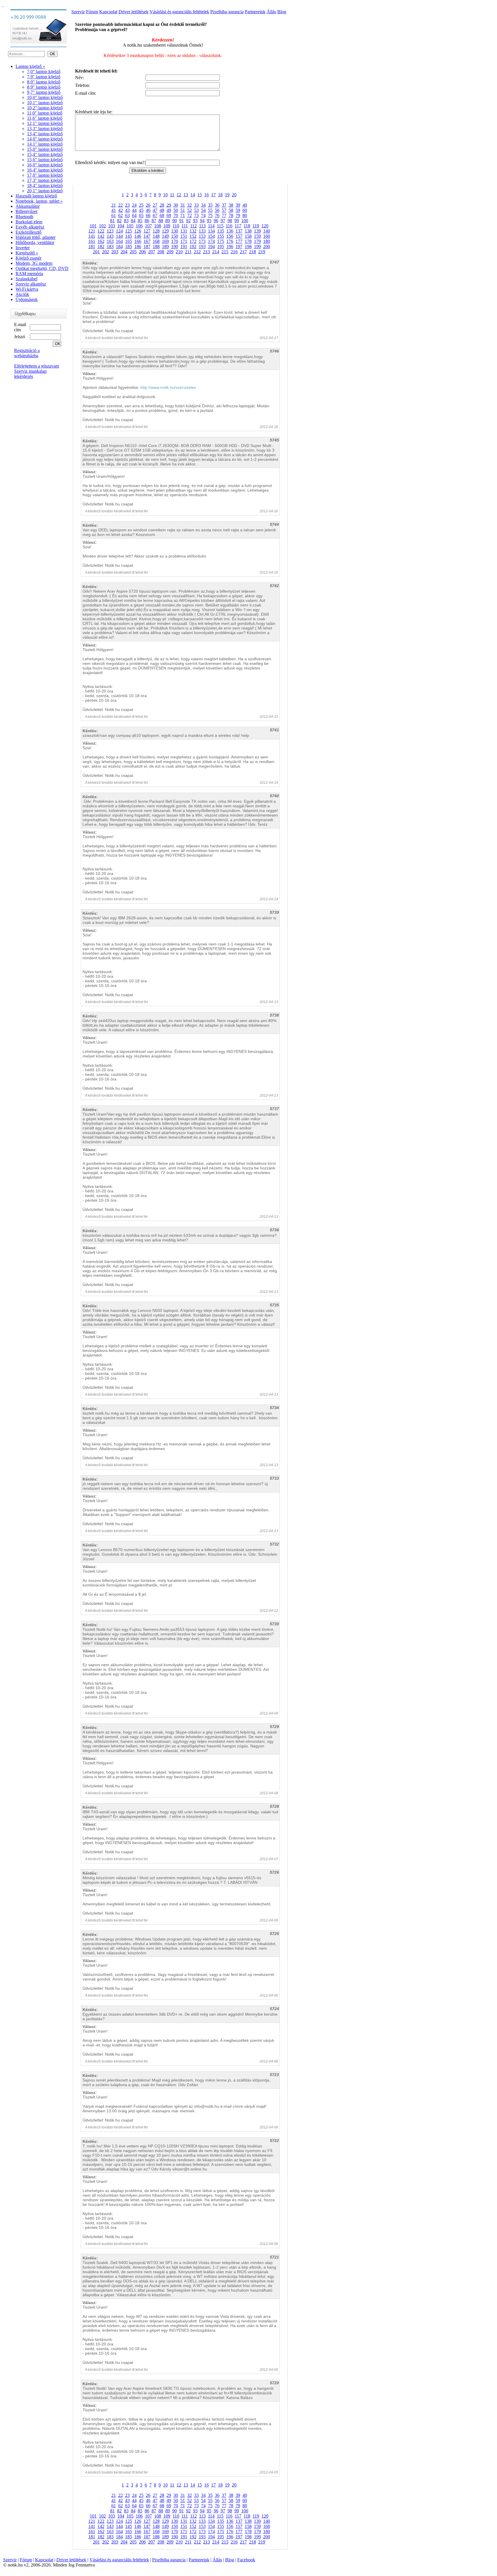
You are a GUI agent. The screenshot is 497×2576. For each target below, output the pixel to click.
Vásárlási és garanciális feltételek (179, 12)
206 (142, 252)
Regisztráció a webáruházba (27, 353)
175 (221, 241)
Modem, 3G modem (34, 263)
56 (217, 210)
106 (139, 226)
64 (134, 215)
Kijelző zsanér (28, 258)
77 (224, 215)
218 (253, 252)
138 (248, 231)
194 (211, 247)
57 (224, 210)
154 (211, 236)
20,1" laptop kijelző (45, 191)
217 (243, 252)
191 (184, 247)
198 (248, 247)
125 (129, 231)
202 (106, 252)
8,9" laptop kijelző (44, 87)
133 (202, 231)
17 (213, 195)
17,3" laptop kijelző (45, 180)
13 (186, 195)
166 (138, 241)
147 (147, 236)
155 (221, 236)
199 (257, 247)
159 (257, 236)
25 (141, 205)
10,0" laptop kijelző (45, 97)
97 (223, 221)
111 (185, 226)
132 (193, 231)
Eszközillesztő (28, 232)
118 (247, 226)
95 (209, 221)
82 (119, 221)
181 (92, 247)
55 (210, 210)
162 (101, 241)
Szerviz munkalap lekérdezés (30, 374)
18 (220, 195)
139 (257, 231)
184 (119, 247)
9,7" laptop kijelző (44, 92)
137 (239, 231)
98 (230, 221)
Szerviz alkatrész (31, 284)
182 (101, 247)
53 (196, 210)
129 (165, 231)
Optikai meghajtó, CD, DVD (42, 268)
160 (267, 236)
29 (169, 205)
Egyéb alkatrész (30, 227)
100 (245, 221)
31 (183, 205)
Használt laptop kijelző (36, 196)
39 (238, 205)
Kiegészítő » (27, 253)
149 (165, 236)
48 (162, 210)
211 (188, 252)
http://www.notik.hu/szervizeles (168, 387)
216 (234, 252)
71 (183, 215)
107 (148, 226)
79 (238, 215)
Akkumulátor (28, 206)
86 (147, 221)
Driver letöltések (133, 12)
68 (162, 215)
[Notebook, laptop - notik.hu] (3, 5)
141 (92, 236)
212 (197, 252)
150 (175, 236)
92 (188, 221)
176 (230, 241)
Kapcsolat (108, 12)
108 (158, 226)
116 (229, 226)
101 (93, 226)
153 (202, 236)
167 (147, 241)
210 (179, 252)
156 (230, 236)
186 (138, 247)
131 (184, 231)
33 (196, 205)
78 (231, 215)
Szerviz (78, 12)
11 (172, 195)
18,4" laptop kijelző (45, 186)
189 (165, 247)
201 (96, 252)
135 (221, 231)
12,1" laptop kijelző (45, 123)
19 (227, 195)
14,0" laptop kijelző (45, 139)
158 (248, 236)
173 (202, 241)
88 (161, 221)
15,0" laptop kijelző (45, 149)
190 (175, 247)
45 (141, 210)
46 (148, 210)
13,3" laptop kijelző (45, 129)
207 (152, 252)
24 (134, 205)
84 (133, 221)
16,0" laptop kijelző (45, 165)
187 (147, 247)
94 (202, 221)
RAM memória (29, 274)
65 (141, 215)
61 (114, 215)
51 (183, 210)
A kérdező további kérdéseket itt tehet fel (116, 338)
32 (190, 205)
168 (156, 241)
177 (239, 241)
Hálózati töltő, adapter (36, 237)
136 (230, 231)
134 (211, 231)
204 (124, 252)
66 (148, 215)
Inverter (23, 248)
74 (203, 215)
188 (156, 247)
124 (119, 231)
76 (217, 215)
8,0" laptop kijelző (44, 82)
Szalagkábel (26, 279)
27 (155, 205)
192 (193, 247)
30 (176, 205)
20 (234, 195)
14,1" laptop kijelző (45, 144)
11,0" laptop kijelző (45, 113)
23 (127, 205)
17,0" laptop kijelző (45, 175)
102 (102, 226)
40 (245, 205)
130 (175, 231)
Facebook (246, 2560)
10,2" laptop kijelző (45, 108)
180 (267, 241)
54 (203, 210)
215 (225, 252)
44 (134, 210)
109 (167, 226)
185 (129, 247)
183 (110, 247)
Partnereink (255, 12)
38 (231, 205)
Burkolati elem (29, 222)
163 (110, 241)
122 (101, 231)
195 (221, 247)
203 (115, 252)
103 (112, 226)
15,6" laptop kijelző (45, 160)
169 (165, 241)
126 (138, 231)
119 (256, 226)
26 (148, 205)
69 (169, 215)
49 (169, 210)
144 (119, 236)
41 (114, 210)
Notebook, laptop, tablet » (39, 201)
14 (193, 195)
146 (138, 236)
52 (190, 210)
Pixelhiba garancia (227, 12)
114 (211, 226)
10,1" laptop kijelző (45, 103)
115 (220, 226)
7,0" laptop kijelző (44, 72)
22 (121, 205)
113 (202, 226)
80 (245, 215)
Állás (271, 12)
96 (216, 221)
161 (92, 241)
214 (216, 252)
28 (162, 205)
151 (184, 236)
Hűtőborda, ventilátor (35, 242)
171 (184, 241)
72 (190, 215)
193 (202, 247)
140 (267, 231)
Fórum (92, 12)
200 (267, 247)
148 (156, 236)
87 (154, 221)
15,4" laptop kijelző (45, 154)
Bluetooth (24, 217)
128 (156, 231)
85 (140, 221)
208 (161, 252)
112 (193, 226)
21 (114, 205)
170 (175, 241)
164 (119, 241)
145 (129, 236)
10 (165, 195)
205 (133, 252)
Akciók (22, 294)
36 (217, 205)
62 (121, 215)
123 (110, 231)
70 (176, 215)
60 (245, 210)
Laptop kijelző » (30, 66)
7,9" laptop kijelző (44, 77)
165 (129, 241)
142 (101, 236)
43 (127, 210)
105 (130, 226)
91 (181, 221)
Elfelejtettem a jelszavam (37, 366)
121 (92, 231)
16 (207, 195)
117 (238, 226)
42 (121, 210)
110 (176, 226)
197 (239, 247)
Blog (282, 12)
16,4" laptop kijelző (45, 170)
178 (248, 241)
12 (179, 195)
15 (200, 195)
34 (203, 205)
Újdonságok (27, 299)
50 (176, 210)
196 (230, 247)
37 (224, 205)
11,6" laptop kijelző (45, 118)
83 (126, 221)
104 (121, 226)
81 (112, 221)
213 (207, 252)
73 (196, 215)
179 (257, 241)
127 (147, 231)
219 (262, 252)
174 (211, 241)
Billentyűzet (26, 211)
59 (238, 210)
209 (170, 252)
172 (193, 241)
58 (231, 210)
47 (155, 210)
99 (237, 221)
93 (195, 221)
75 (210, 215)
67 (155, 215)
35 (210, 205)
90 (175, 221)
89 (168, 221)
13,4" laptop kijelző (45, 134)
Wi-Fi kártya (27, 289)
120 (265, 226)
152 (193, 236)
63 (127, 215)
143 (110, 236)
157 (239, 236)
